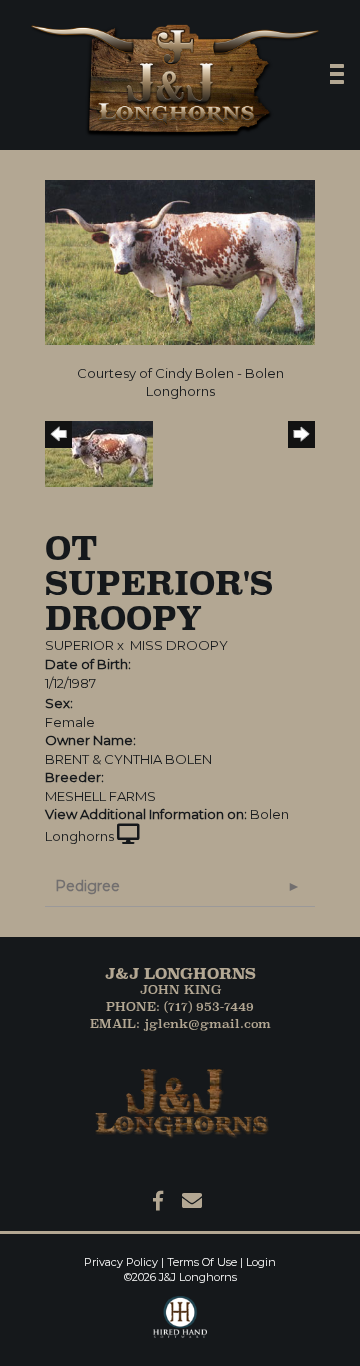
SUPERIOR (79, 645)
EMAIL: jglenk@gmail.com (180, 1023)
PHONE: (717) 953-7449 (180, 1006)
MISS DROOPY (179, 645)
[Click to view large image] (180, 261)
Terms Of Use (202, 1262)
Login (261, 1262)
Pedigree (87, 886)
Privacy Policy (121, 1262)
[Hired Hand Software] (180, 1326)
